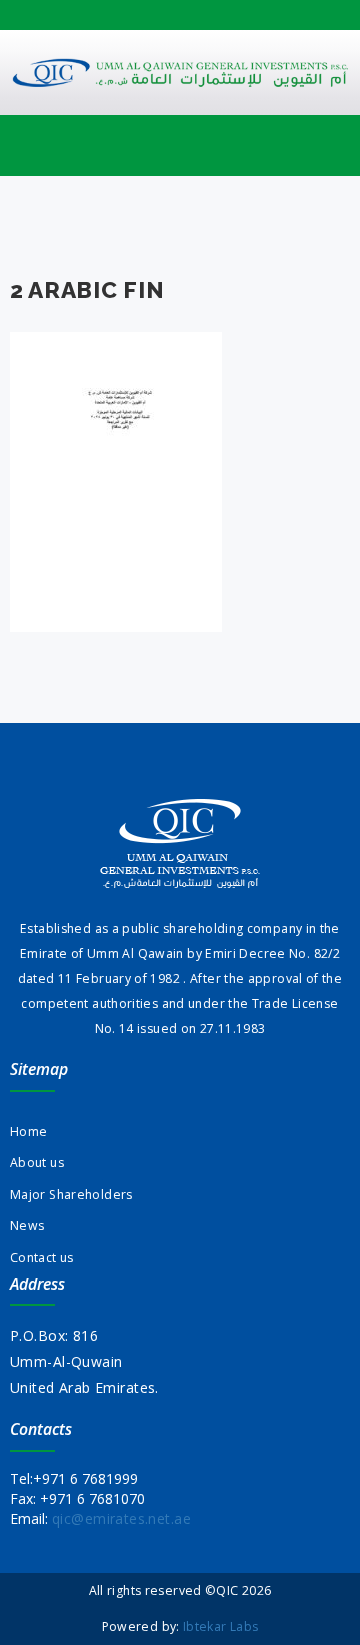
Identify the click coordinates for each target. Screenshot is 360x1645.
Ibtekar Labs (220, 1626)
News (27, 1225)
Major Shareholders (71, 1194)
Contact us (42, 1257)
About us (37, 1162)
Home (28, 1131)
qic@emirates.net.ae (121, 1518)
